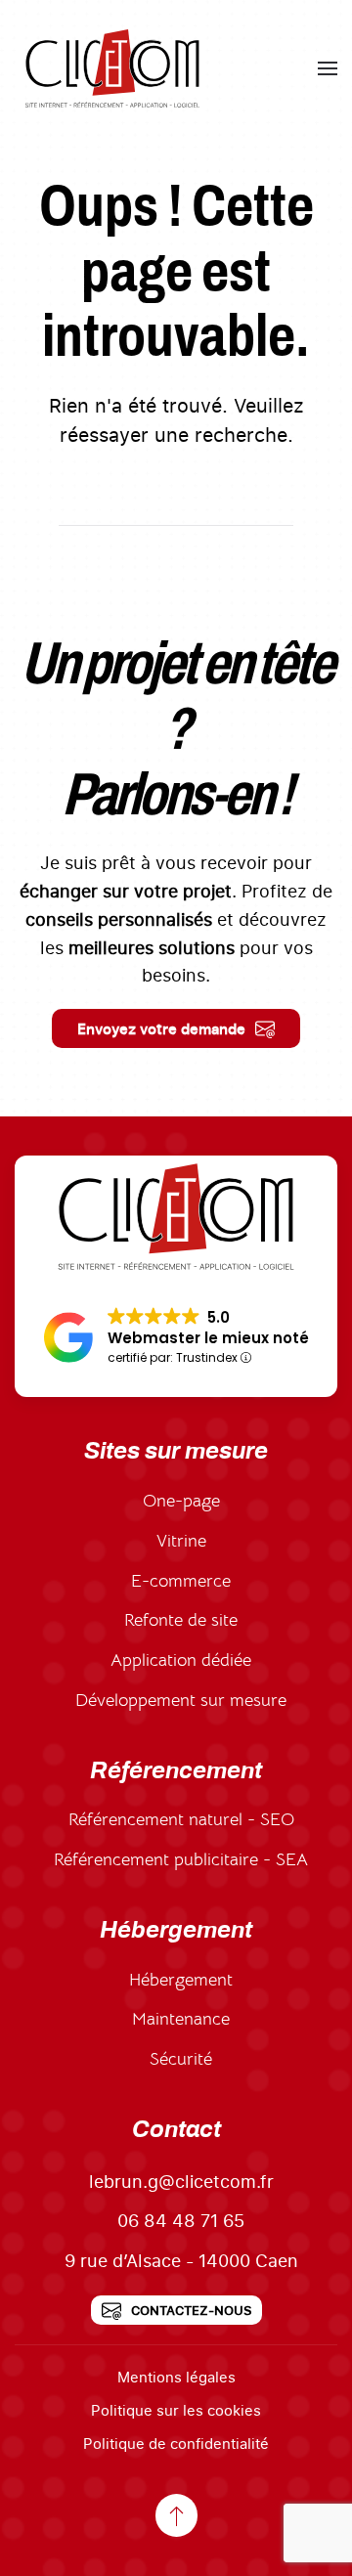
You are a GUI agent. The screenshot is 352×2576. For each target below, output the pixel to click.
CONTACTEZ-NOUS (191, 2310)
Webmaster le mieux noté (208, 1338)
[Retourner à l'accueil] (112, 68)
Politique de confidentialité (176, 2443)
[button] (328, 68)
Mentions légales (176, 2377)
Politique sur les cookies (176, 2410)
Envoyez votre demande (161, 1028)
